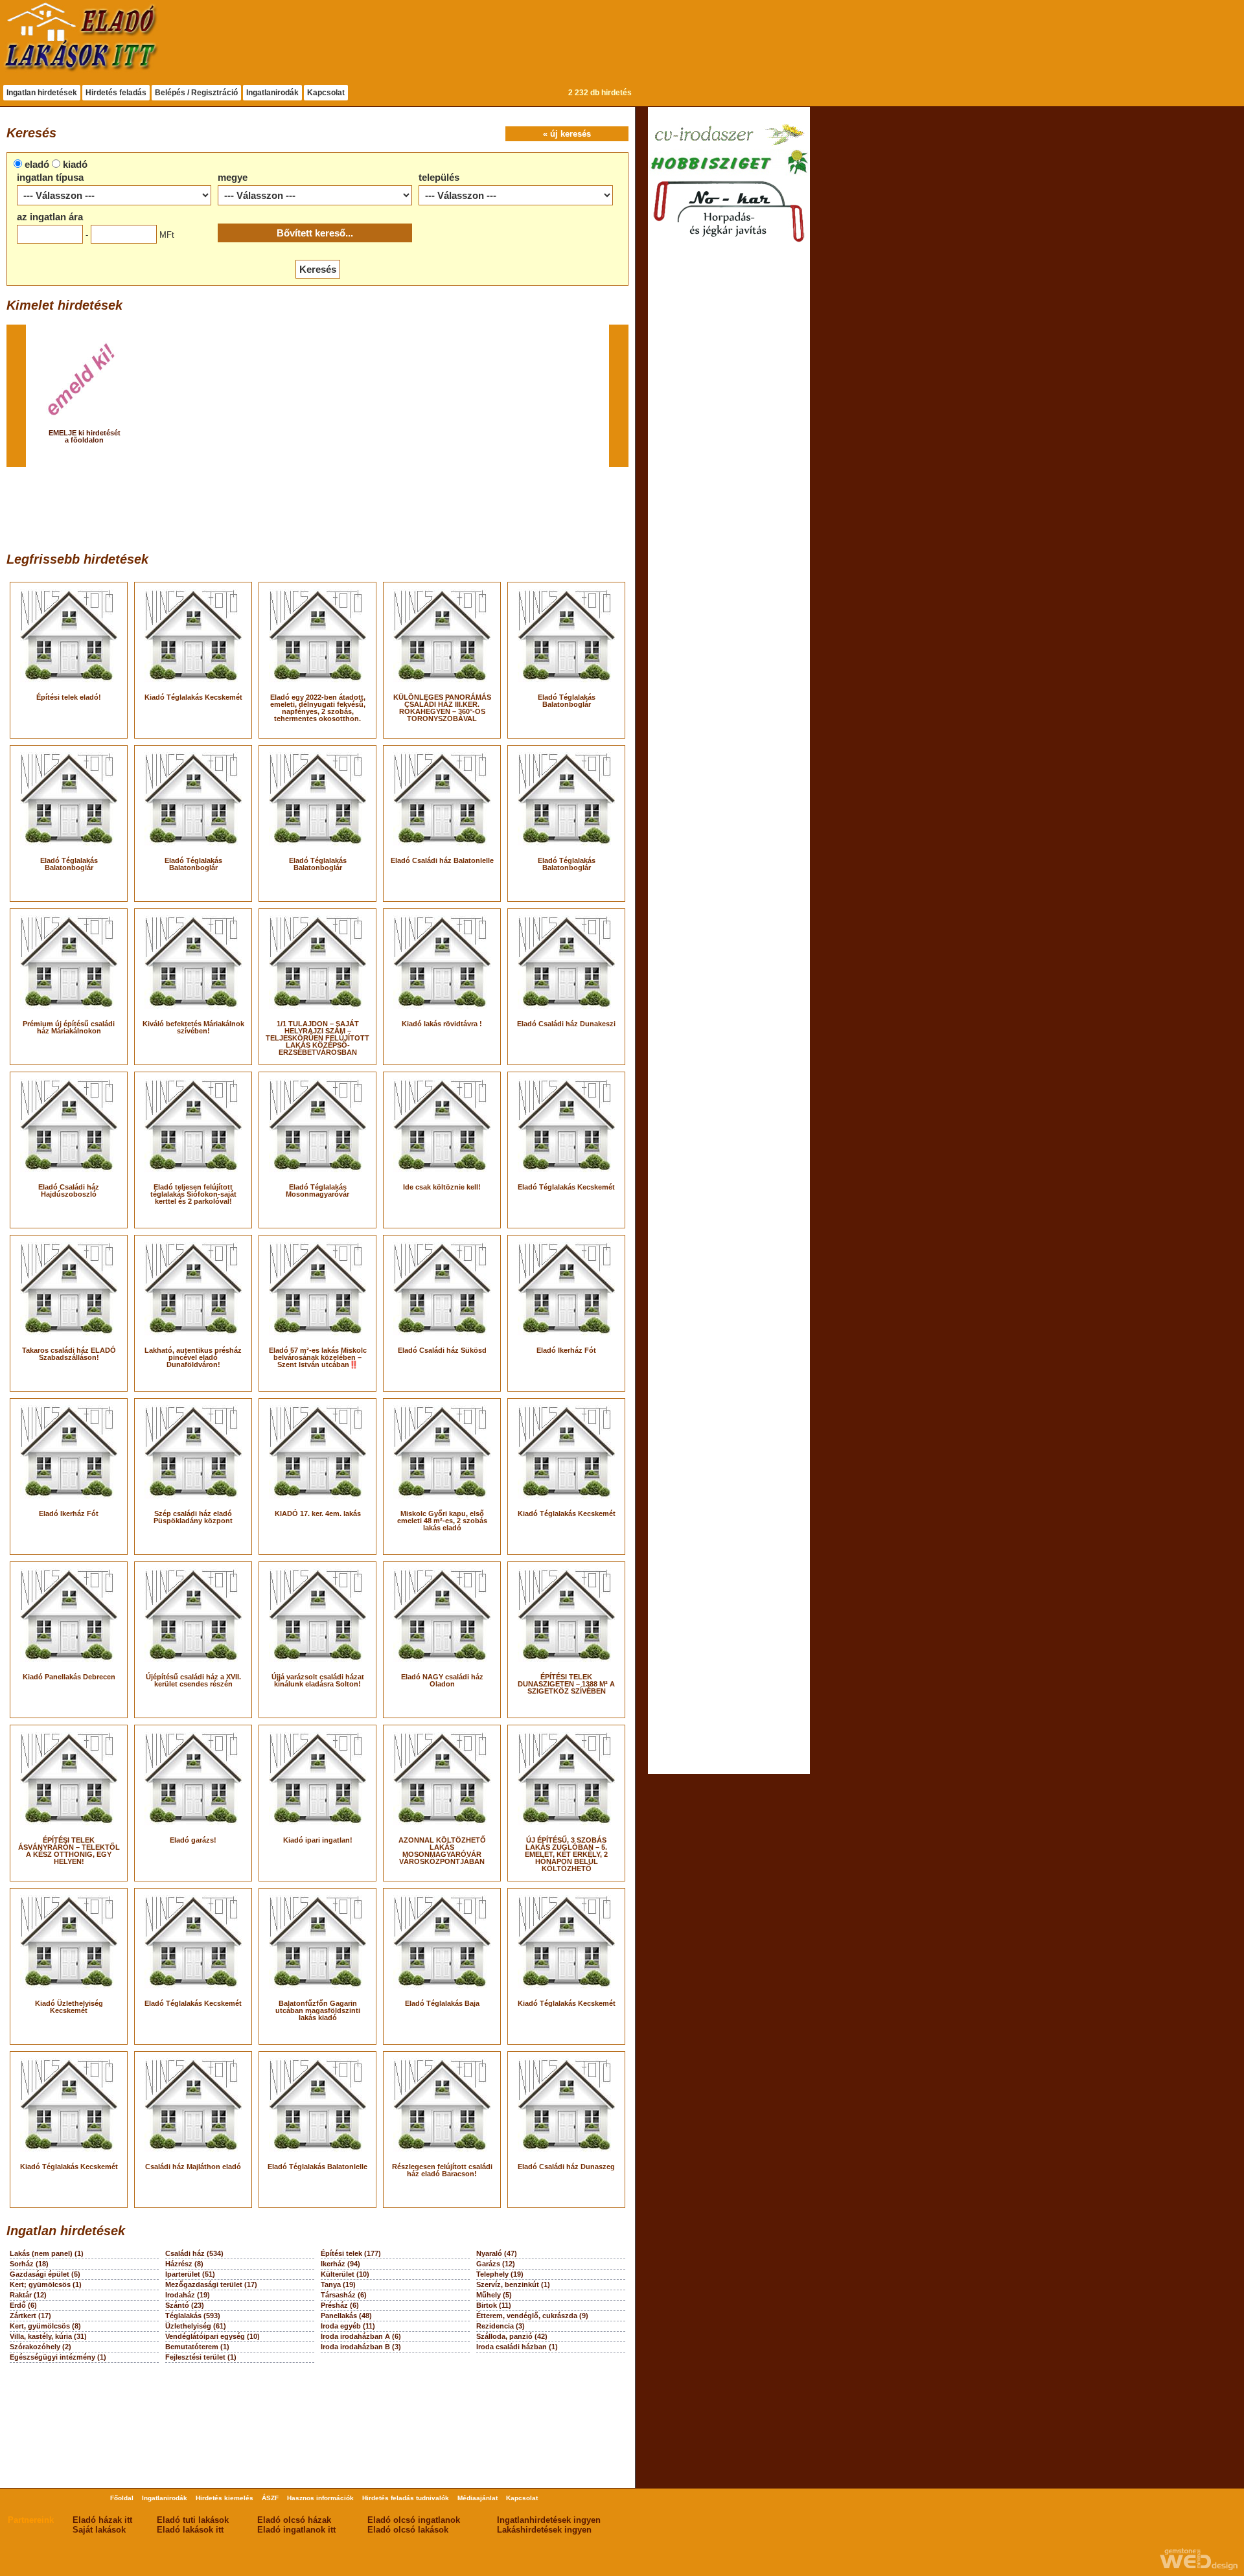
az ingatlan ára (50, 217)
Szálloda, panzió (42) (512, 2336)
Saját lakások (99, 2530)
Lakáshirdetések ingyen (544, 2530)
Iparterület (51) (190, 2274)
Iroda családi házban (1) (517, 2347)
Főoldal (122, 2498)
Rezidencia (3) (501, 2326)
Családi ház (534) (194, 2253)
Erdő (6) (23, 2305)
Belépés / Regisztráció (196, 93)
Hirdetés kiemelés (225, 2498)
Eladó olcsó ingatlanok (414, 2520)
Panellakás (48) (346, 2316)
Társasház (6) (344, 2295)
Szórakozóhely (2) (40, 2347)
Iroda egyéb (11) (348, 2326)
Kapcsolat (326, 93)
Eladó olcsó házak (294, 2520)
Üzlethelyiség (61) (196, 2326)
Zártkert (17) (30, 2316)
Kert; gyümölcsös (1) (46, 2284)
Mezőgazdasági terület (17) (211, 2284)
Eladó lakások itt (190, 2530)
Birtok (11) (494, 2305)
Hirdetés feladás (116, 93)
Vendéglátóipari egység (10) (213, 2336)
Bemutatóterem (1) (197, 2347)
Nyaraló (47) (497, 2253)
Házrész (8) (184, 2264)
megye (233, 177)
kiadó (75, 164)
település (439, 177)
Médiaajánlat (478, 2498)
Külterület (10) (345, 2274)
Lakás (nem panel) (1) (47, 2253)
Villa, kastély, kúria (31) (48, 2336)
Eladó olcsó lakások (408, 2530)
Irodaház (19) (188, 2295)
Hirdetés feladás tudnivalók (406, 2498)
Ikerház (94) (340, 2264)
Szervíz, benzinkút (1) (513, 2284)
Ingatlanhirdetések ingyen (549, 2520)
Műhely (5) (494, 2295)
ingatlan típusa (50, 177)
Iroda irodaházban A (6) (361, 2336)
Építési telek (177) (351, 2253)
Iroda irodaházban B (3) (361, 2347)
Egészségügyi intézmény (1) (58, 2357)
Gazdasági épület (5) (45, 2274)
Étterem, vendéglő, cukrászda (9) (532, 2316)
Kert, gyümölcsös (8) (45, 2326)
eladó (37, 164)
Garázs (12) (496, 2264)
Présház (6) (340, 2305)
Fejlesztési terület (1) (201, 2357)
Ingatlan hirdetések (42, 93)
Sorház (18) (29, 2264)
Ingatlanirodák (272, 93)
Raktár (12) (28, 2295)
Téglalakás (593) (193, 2316)
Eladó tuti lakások (193, 2520)
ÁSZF (270, 2498)
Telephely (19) (500, 2274)
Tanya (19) (338, 2284)
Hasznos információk (320, 2498)
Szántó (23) (185, 2305)
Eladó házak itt (102, 2520)
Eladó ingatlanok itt (296, 2530)
